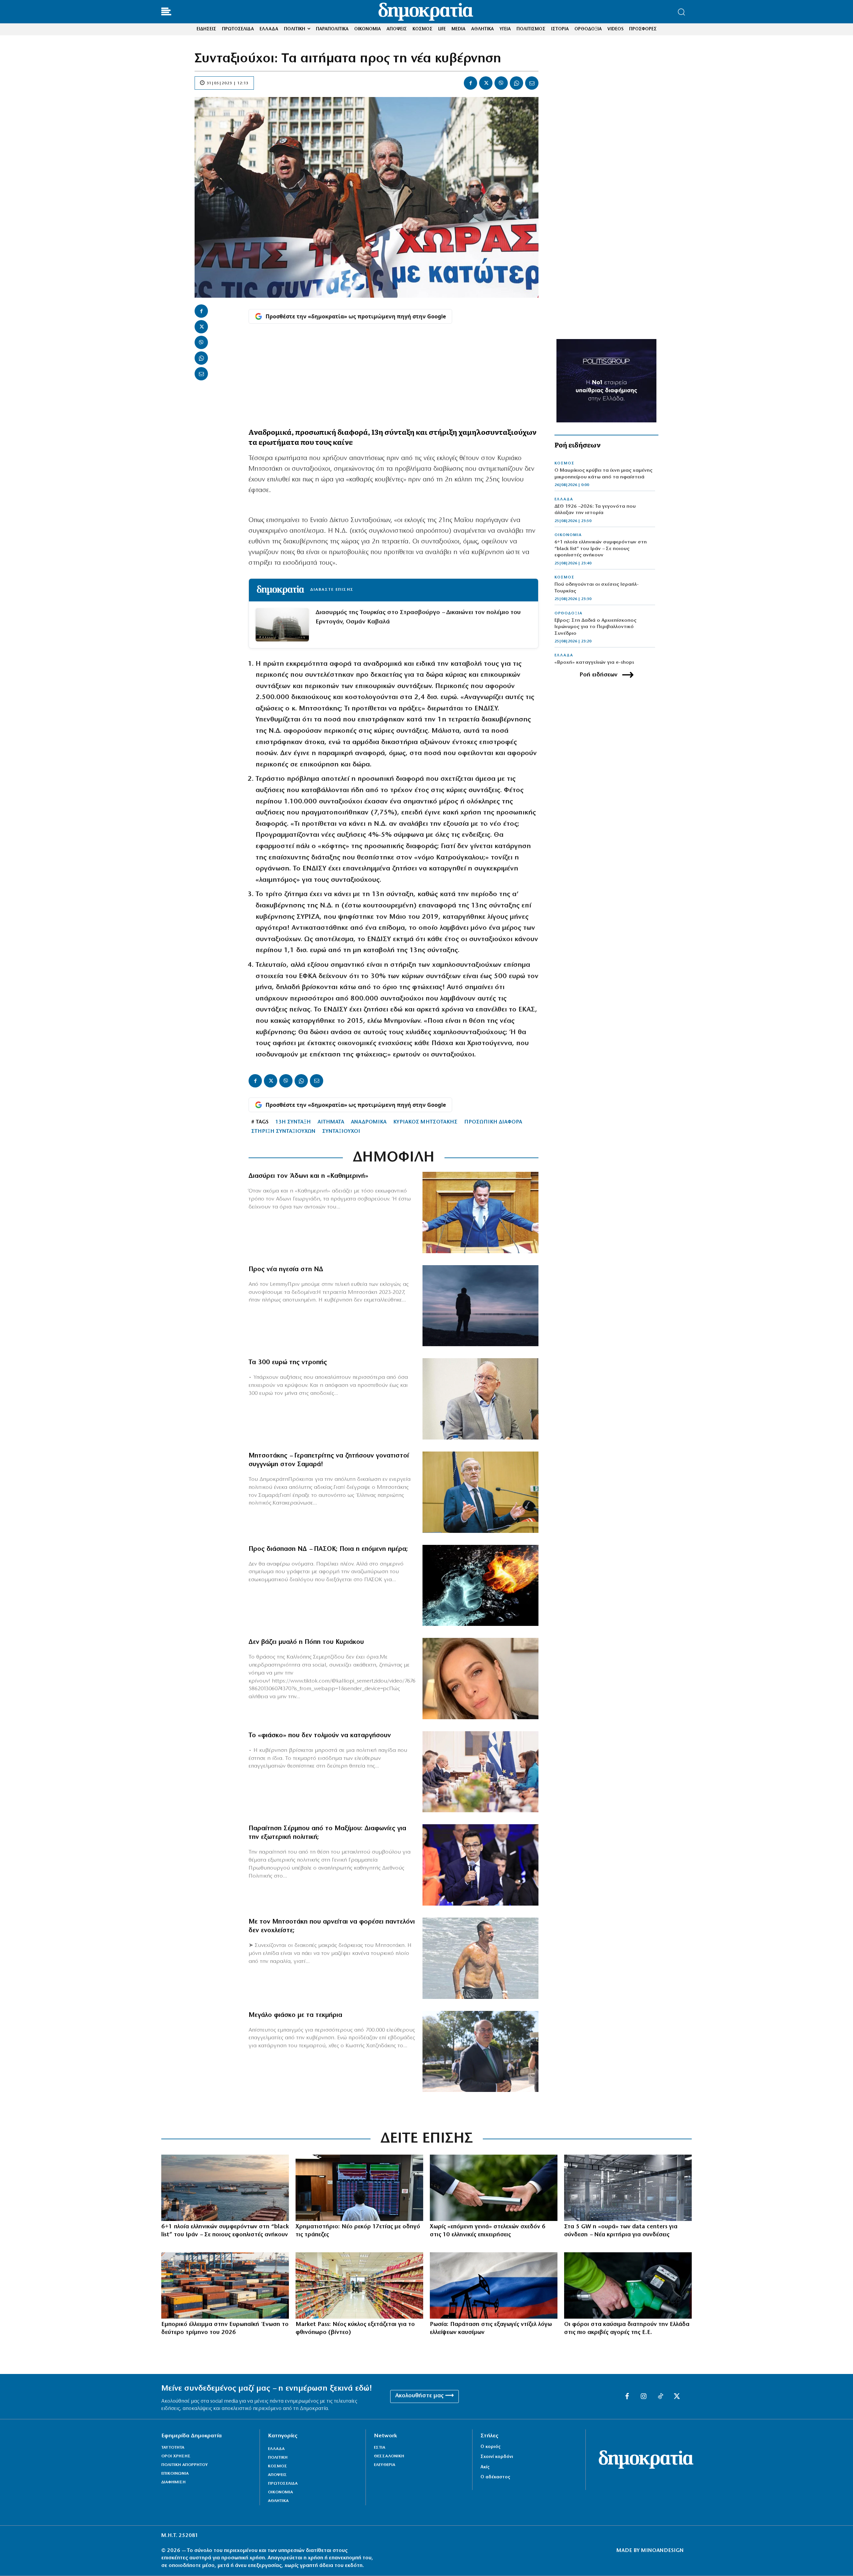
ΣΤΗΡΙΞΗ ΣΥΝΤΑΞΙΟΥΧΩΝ (283, 1131)
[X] (486, 83)
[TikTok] (660, 2397)
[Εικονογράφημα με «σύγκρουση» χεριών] (480, 1586)
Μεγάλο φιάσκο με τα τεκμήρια (295, 2015)
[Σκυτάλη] (494, 2188)
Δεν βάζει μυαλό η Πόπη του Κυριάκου (306, 1642)
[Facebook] (470, 83)
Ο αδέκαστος (495, 2477)
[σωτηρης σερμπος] (480, 1865)
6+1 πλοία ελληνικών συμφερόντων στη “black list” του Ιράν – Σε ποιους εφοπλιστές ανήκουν (601, 549)
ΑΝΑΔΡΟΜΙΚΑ (369, 1122)
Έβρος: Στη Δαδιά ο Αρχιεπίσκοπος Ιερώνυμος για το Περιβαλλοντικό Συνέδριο (595, 627)
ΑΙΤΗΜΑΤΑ (331, 1122)
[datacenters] (628, 2188)
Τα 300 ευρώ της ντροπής (288, 1363)
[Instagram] (644, 2397)
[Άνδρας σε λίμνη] (480, 1306)
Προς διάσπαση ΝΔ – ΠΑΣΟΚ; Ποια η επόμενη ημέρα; (328, 1549)
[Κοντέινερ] (225, 2285)
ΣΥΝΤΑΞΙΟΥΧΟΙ (341, 1131)
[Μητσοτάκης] (480, 1958)
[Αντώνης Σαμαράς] (480, 1492)
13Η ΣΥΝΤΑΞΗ (293, 1122)
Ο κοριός (490, 2447)
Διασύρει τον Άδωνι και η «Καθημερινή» (308, 1176)
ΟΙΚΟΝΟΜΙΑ (568, 535)
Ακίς (485, 2467)
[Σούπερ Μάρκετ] (359, 2285)
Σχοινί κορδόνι (497, 2457)
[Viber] (501, 83)
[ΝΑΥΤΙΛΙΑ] (225, 2188)
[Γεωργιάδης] (480, 1212)
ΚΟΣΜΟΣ (564, 463)
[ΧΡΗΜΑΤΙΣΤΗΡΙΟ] (359, 2188)
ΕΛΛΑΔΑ (564, 499)
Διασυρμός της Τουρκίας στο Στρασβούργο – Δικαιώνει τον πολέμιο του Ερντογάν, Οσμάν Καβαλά (418, 617)
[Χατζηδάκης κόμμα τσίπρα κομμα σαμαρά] (480, 2052)
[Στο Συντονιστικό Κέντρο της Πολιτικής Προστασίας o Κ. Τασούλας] (480, 1399)
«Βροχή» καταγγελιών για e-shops (594, 663)
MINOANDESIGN (662, 2551)
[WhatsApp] (516, 83)
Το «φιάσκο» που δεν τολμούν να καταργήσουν (320, 1736)
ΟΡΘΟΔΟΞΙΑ (568, 613)
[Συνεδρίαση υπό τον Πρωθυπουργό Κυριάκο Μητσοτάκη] (480, 1772)
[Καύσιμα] (628, 2285)
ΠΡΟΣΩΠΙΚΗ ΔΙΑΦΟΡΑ (493, 1122)
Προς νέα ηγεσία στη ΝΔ (286, 1269)
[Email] (532, 83)
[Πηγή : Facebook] (480, 1679)
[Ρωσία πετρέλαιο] (494, 2285)
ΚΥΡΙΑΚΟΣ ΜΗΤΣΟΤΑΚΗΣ (425, 1122)
